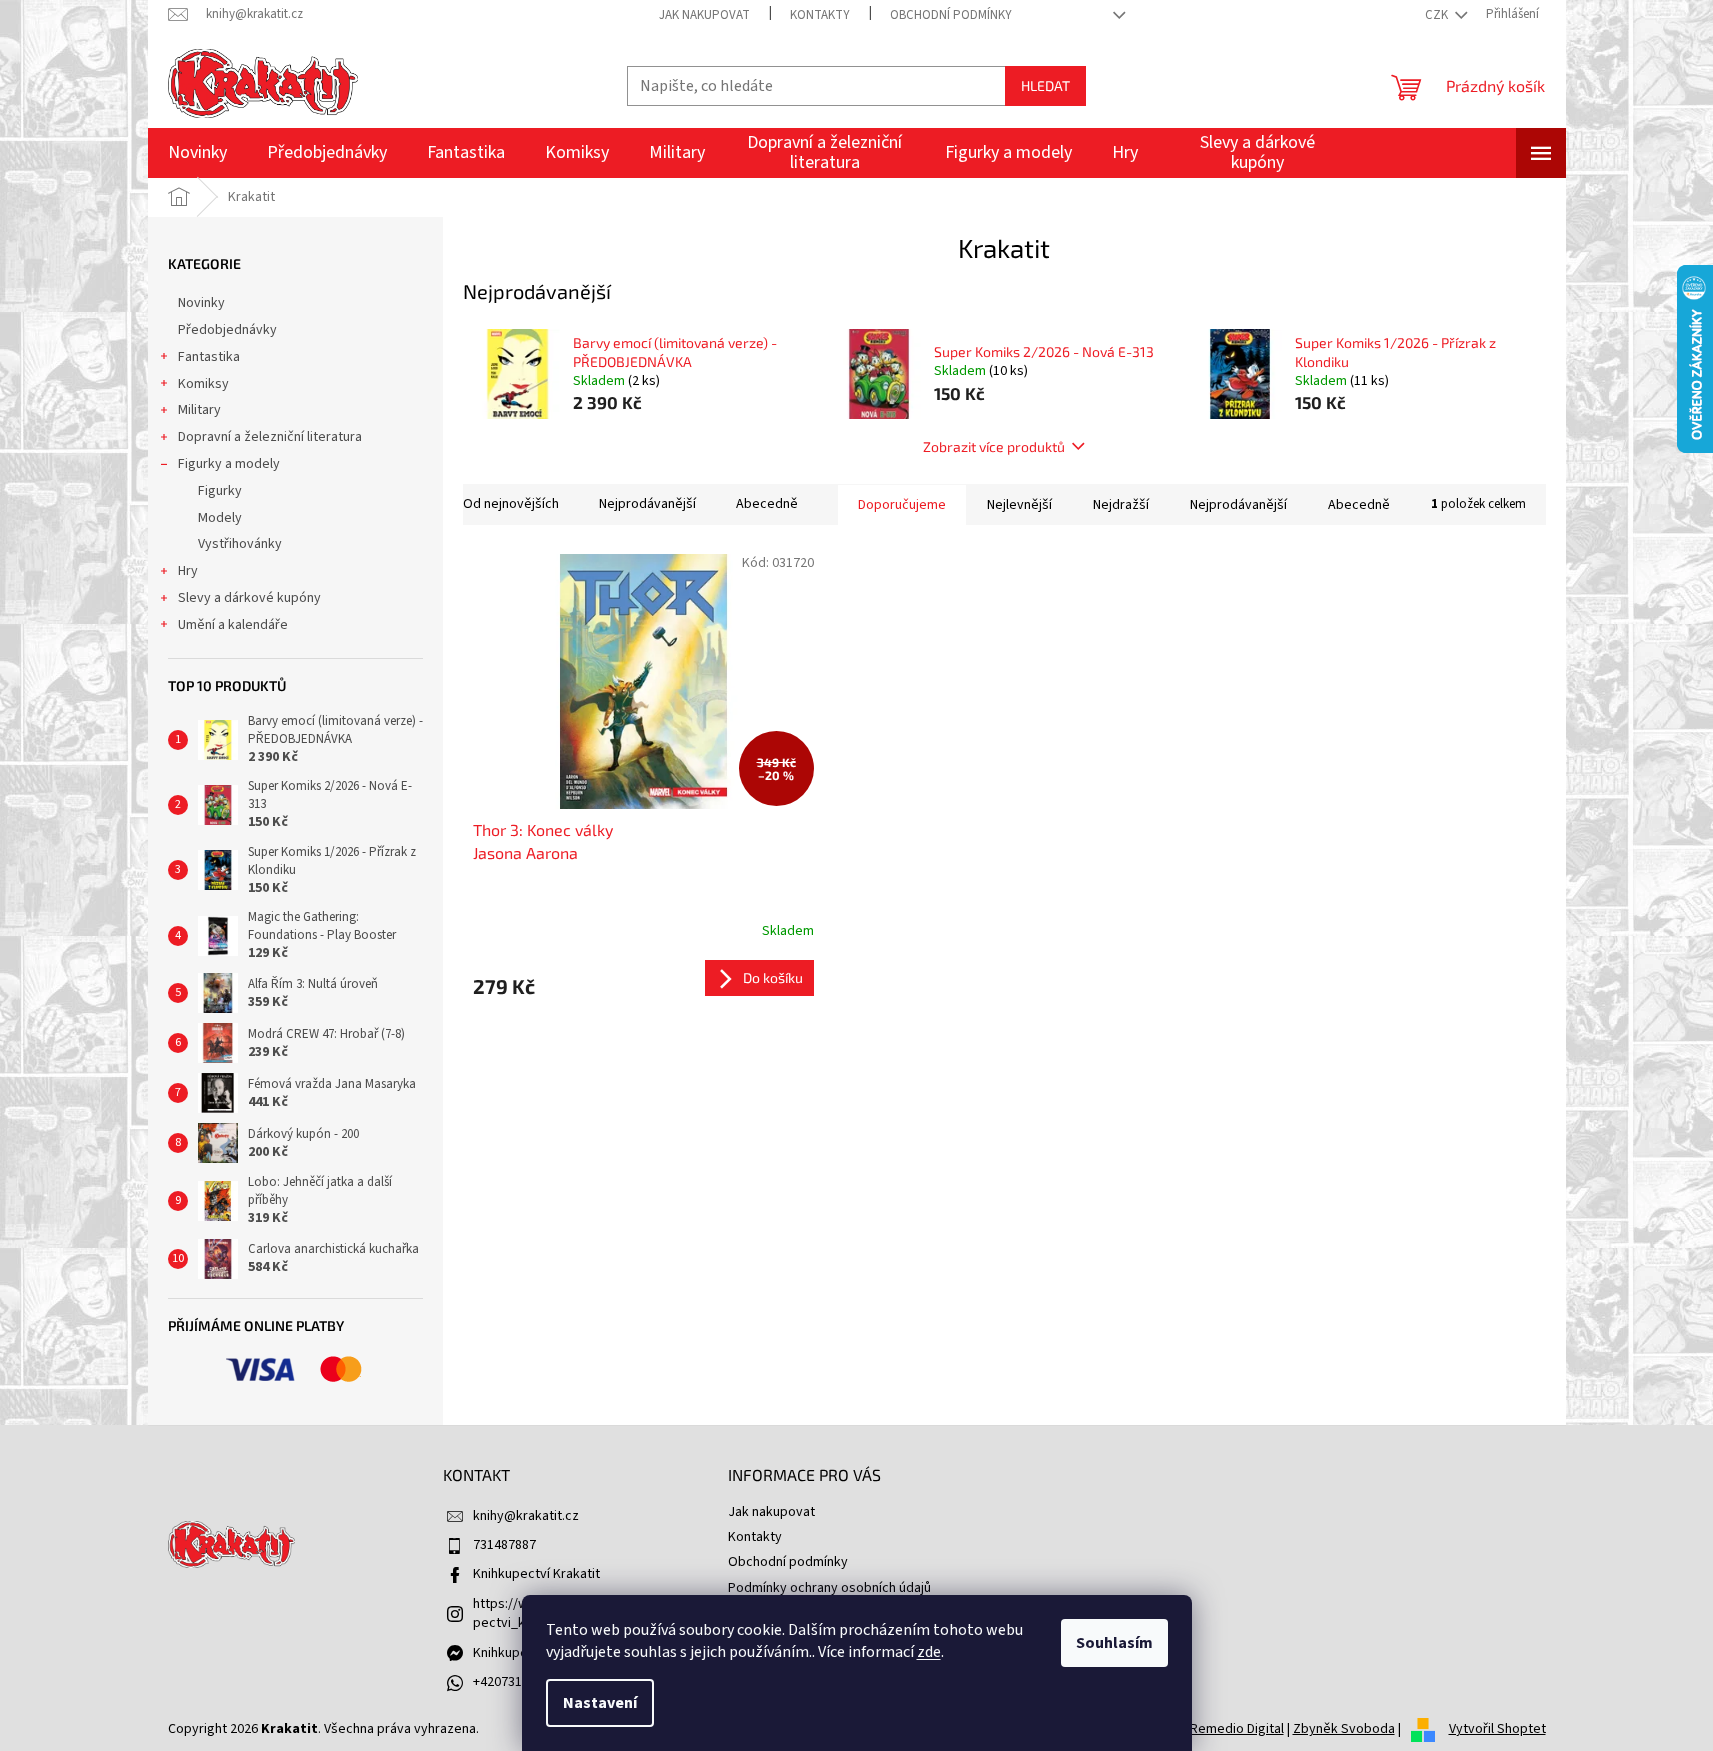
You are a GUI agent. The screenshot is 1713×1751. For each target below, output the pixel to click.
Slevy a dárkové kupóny (249, 598)
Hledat (1045, 85)
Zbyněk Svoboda (1344, 1729)
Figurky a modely (229, 464)
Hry (188, 571)
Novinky (201, 303)
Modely (220, 518)
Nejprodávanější (647, 504)
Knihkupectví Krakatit (536, 1574)
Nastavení (600, 1703)
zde (929, 1652)
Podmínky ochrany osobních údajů (829, 1588)
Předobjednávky (227, 330)
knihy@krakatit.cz (526, 1516)
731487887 (504, 1545)
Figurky (220, 491)
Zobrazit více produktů (994, 446)
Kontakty (820, 15)
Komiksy (203, 384)
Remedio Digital (1237, 1729)
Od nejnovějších (511, 504)
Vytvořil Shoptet (1497, 1729)
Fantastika (209, 357)
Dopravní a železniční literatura (270, 437)
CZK (1438, 15)
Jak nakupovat (704, 15)
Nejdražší (1121, 505)
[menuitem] (197, 153)
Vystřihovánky (240, 544)
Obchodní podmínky (951, 15)
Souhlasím (1114, 1643)
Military (199, 410)
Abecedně (767, 504)
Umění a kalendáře (233, 625)
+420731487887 (518, 1682)
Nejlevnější (1019, 505)
